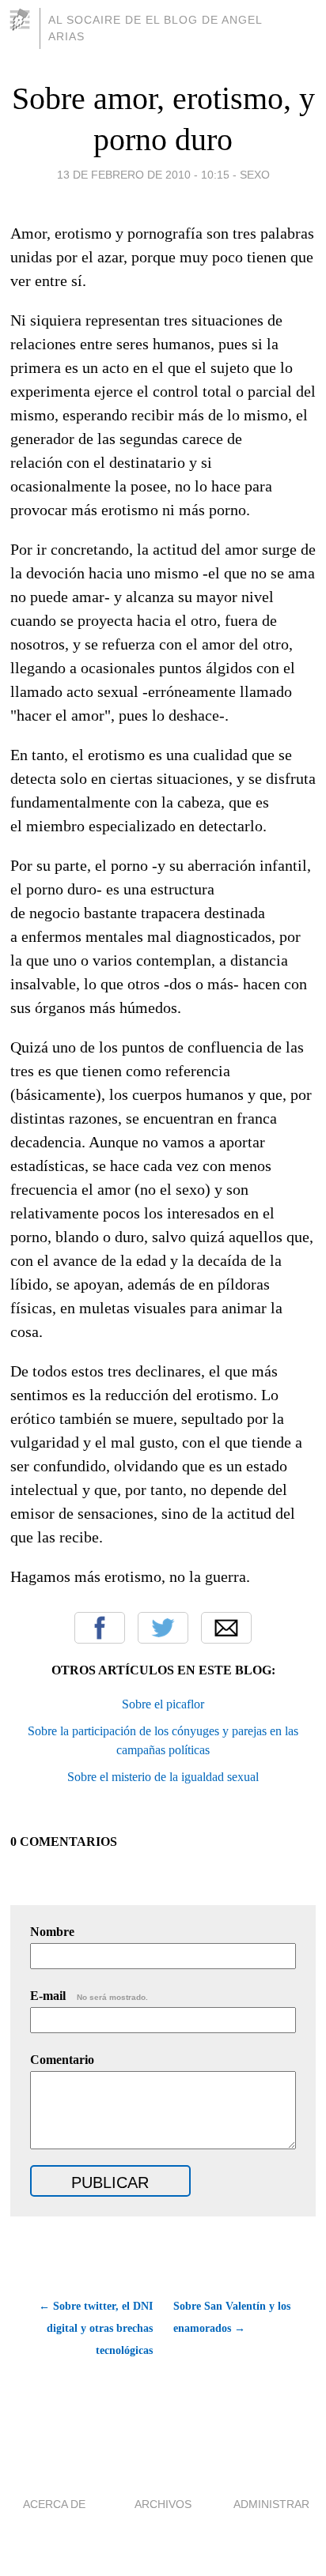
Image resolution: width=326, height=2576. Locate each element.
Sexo (255, 175)
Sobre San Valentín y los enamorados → (232, 2317)
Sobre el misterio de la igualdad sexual (163, 1777)
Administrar (271, 2504)
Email (226, 1628)
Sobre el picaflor (163, 1704)
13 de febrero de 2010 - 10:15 (143, 175)
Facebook (100, 1628)
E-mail (89, 1996)
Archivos (163, 2504)
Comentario (62, 2060)
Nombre (52, 1932)
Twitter (163, 1628)
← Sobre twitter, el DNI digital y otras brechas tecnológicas (96, 2328)
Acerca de (54, 2504)
